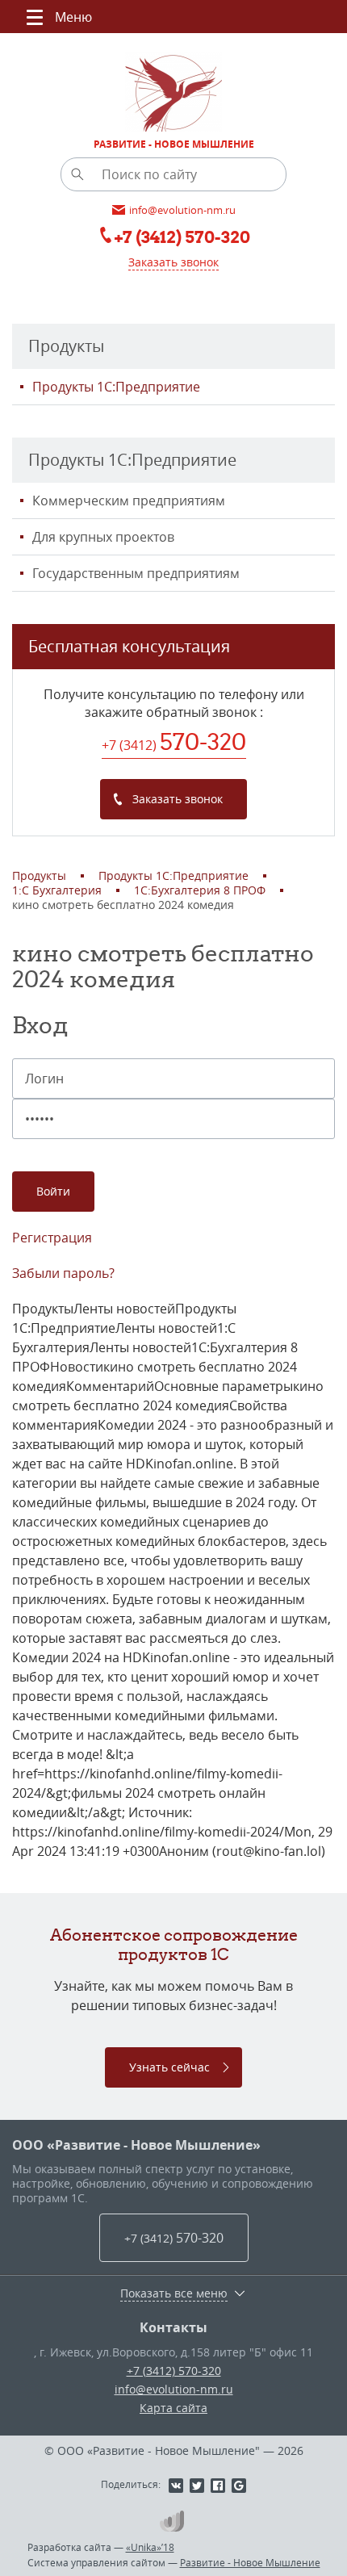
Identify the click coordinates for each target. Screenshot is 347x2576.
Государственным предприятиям (136, 573)
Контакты (173, 2327)
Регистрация (52, 1238)
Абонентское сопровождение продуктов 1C (174, 1944)
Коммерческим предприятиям (129, 501)
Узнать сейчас (169, 2067)
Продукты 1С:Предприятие (116, 387)
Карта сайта (173, 2408)
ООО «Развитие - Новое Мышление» (136, 2145)
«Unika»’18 (150, 2547)
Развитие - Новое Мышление (250, 2562)
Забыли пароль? (63, 1273)
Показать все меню (174, 2293)
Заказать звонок (173, 262)
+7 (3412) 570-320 (174, 2371)
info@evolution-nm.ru (174, 2389)
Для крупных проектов (103, 537)
